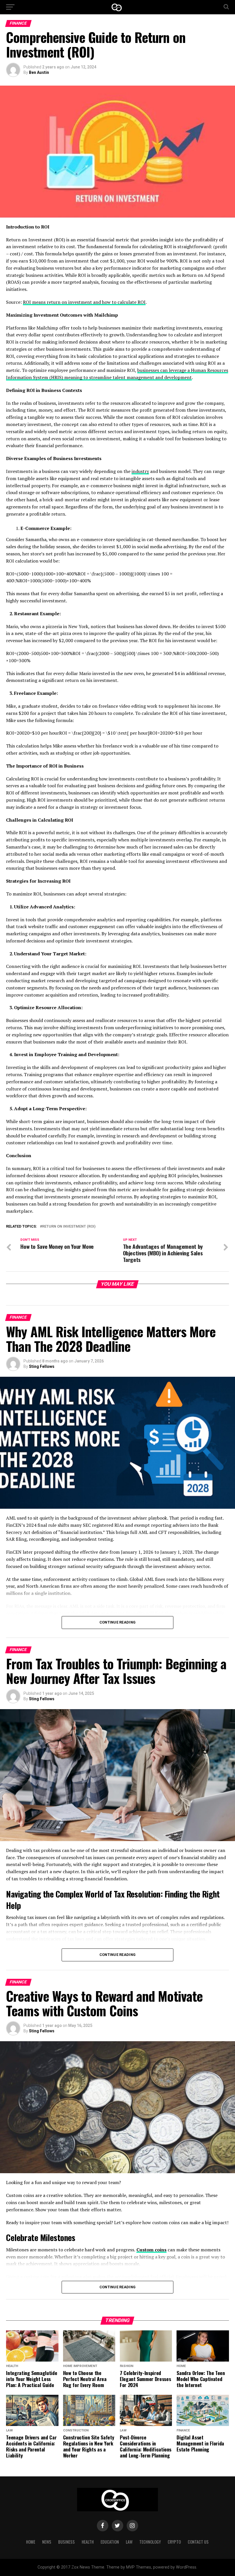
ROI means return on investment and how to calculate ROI (84, 302)
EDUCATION (110, 2542)
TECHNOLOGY (150, 2542)
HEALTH (88, 2542)
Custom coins (151, 2250)
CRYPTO (174, 2542)
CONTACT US (198, 2542)
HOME (31, 2542)
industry (140, 471)
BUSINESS (66, 2542)
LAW (129, 2542)
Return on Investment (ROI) (69, 1227)
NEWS (47, 2542)
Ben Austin (39, 72)
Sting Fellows (42, 1366)
